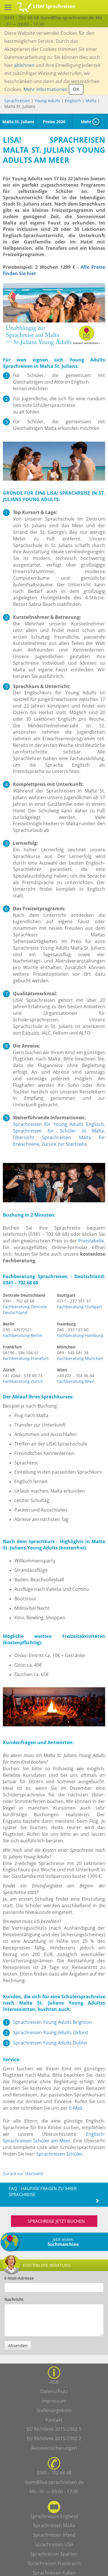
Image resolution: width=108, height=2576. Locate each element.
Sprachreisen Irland (54, 2535)
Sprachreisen (17, 101)
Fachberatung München (80, 1358)
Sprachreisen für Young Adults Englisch (58, 1124)
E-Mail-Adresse (19, 2278)
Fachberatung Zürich (23, 1381)
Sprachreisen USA (54, 2544)
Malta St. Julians (18, 122)
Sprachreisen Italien (54, 2573)
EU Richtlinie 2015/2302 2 (54, 2438)
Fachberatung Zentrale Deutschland (25, 1310)
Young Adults (47, 101)
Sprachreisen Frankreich (54, 2563)
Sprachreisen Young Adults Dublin (50, 2043)
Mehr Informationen (46, 89)
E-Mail (76, 2108)
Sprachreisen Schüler (59, 2154)
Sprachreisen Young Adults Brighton (52, 2022)
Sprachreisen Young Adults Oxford (50, 2032)
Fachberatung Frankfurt (26, 1358)
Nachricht (14, 2299)
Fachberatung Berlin (23, 1335)
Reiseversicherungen (54, 2448)
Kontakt (54, 2420)
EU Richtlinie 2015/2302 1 (54, 2429)
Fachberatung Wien (76, 1381)
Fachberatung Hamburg (80, 1335)
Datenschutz (54, 2391)
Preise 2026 (54, 122)
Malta (91, 101)
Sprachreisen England (54, 2516)
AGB (54, 2382)
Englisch (73, 101)
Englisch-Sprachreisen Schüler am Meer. (54, 2137)
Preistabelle (91, 1241)
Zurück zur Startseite (64, 1144)
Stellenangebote (54, 2410)
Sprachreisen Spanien (54, 2554)
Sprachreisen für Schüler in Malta (58, 1131)
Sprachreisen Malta (54, 2525)
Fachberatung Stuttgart (79, 1307)
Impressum (54, 2401)
